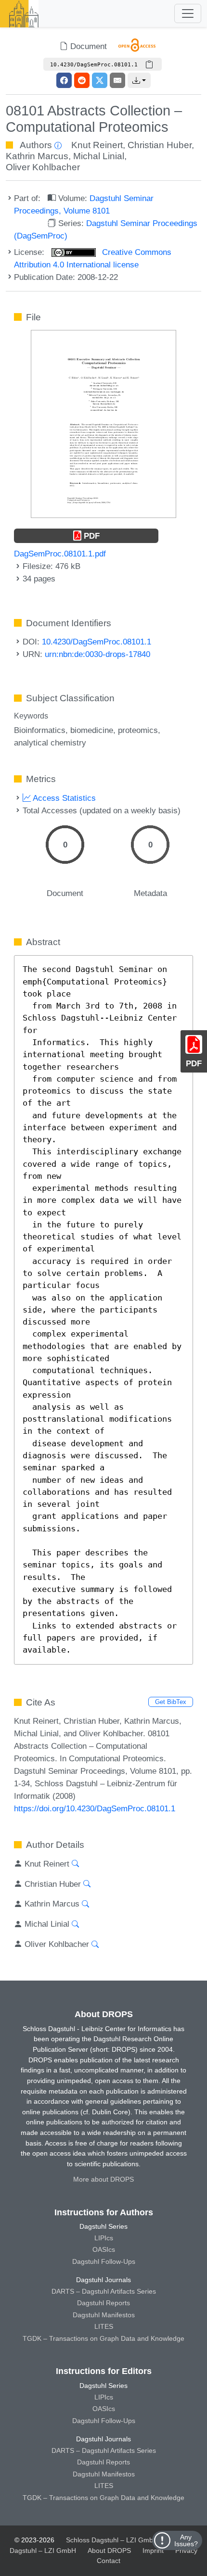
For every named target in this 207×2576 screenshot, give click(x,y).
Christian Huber (160, 145)
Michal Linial (99, 156)
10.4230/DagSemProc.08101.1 (97, 642)
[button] (139, 80)
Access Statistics (63, 798)
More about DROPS (103, 2179)
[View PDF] (103, 423)
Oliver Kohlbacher (43, 167)
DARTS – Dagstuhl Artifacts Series (104, 2291)
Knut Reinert (97, 145)
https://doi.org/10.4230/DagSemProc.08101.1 (95, 1808)
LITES (104, 2326)
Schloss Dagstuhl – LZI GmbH (112, 2540)
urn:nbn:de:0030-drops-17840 (97, 654)
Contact (109, 2561)
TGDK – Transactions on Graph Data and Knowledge (103, 2338)
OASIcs (104, 2249)
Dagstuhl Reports (103, 2303)
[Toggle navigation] (188, 13)
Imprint (153, 2551)
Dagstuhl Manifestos (104, 2315)
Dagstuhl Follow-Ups (104, 2261)
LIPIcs (104, 2238)
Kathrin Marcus (37, 156)
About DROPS (109, 2551)
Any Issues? (186, 2540)
